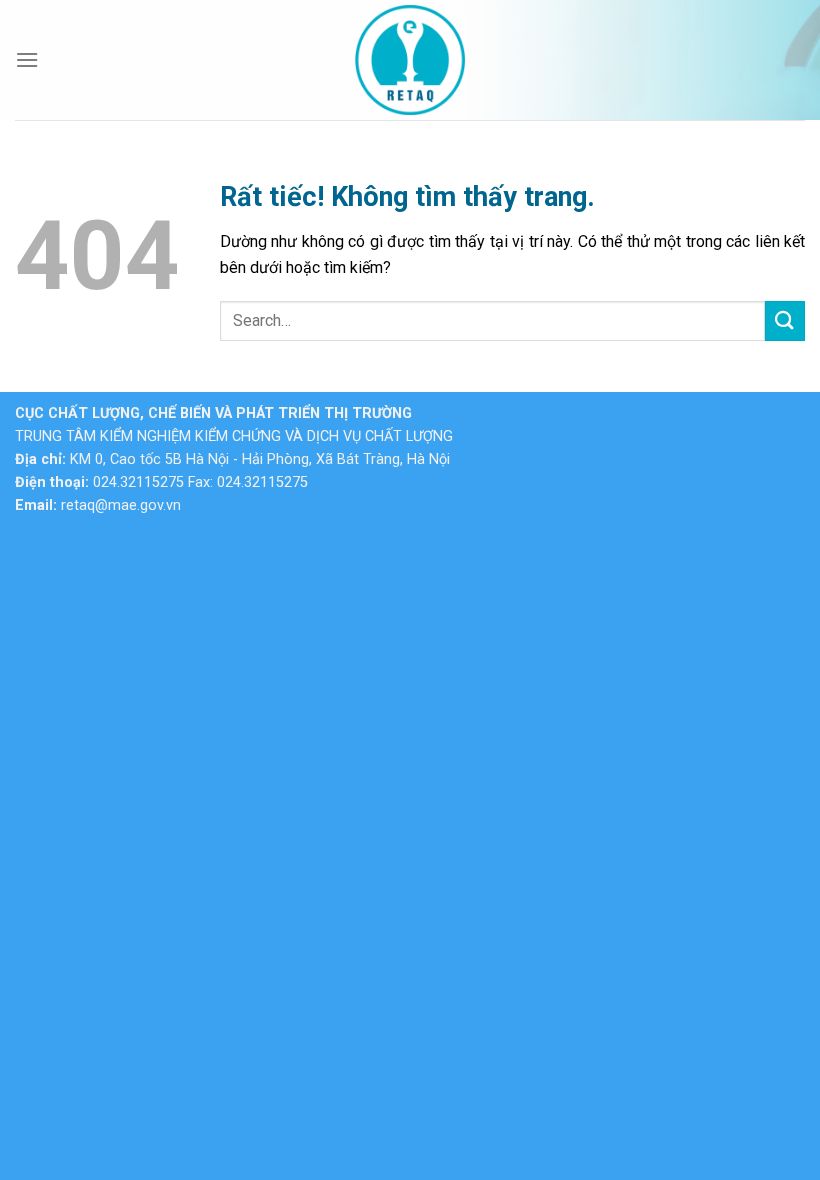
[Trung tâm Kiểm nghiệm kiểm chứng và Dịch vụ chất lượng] (410, 60)
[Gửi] (785, 320)
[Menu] (27, 59)
